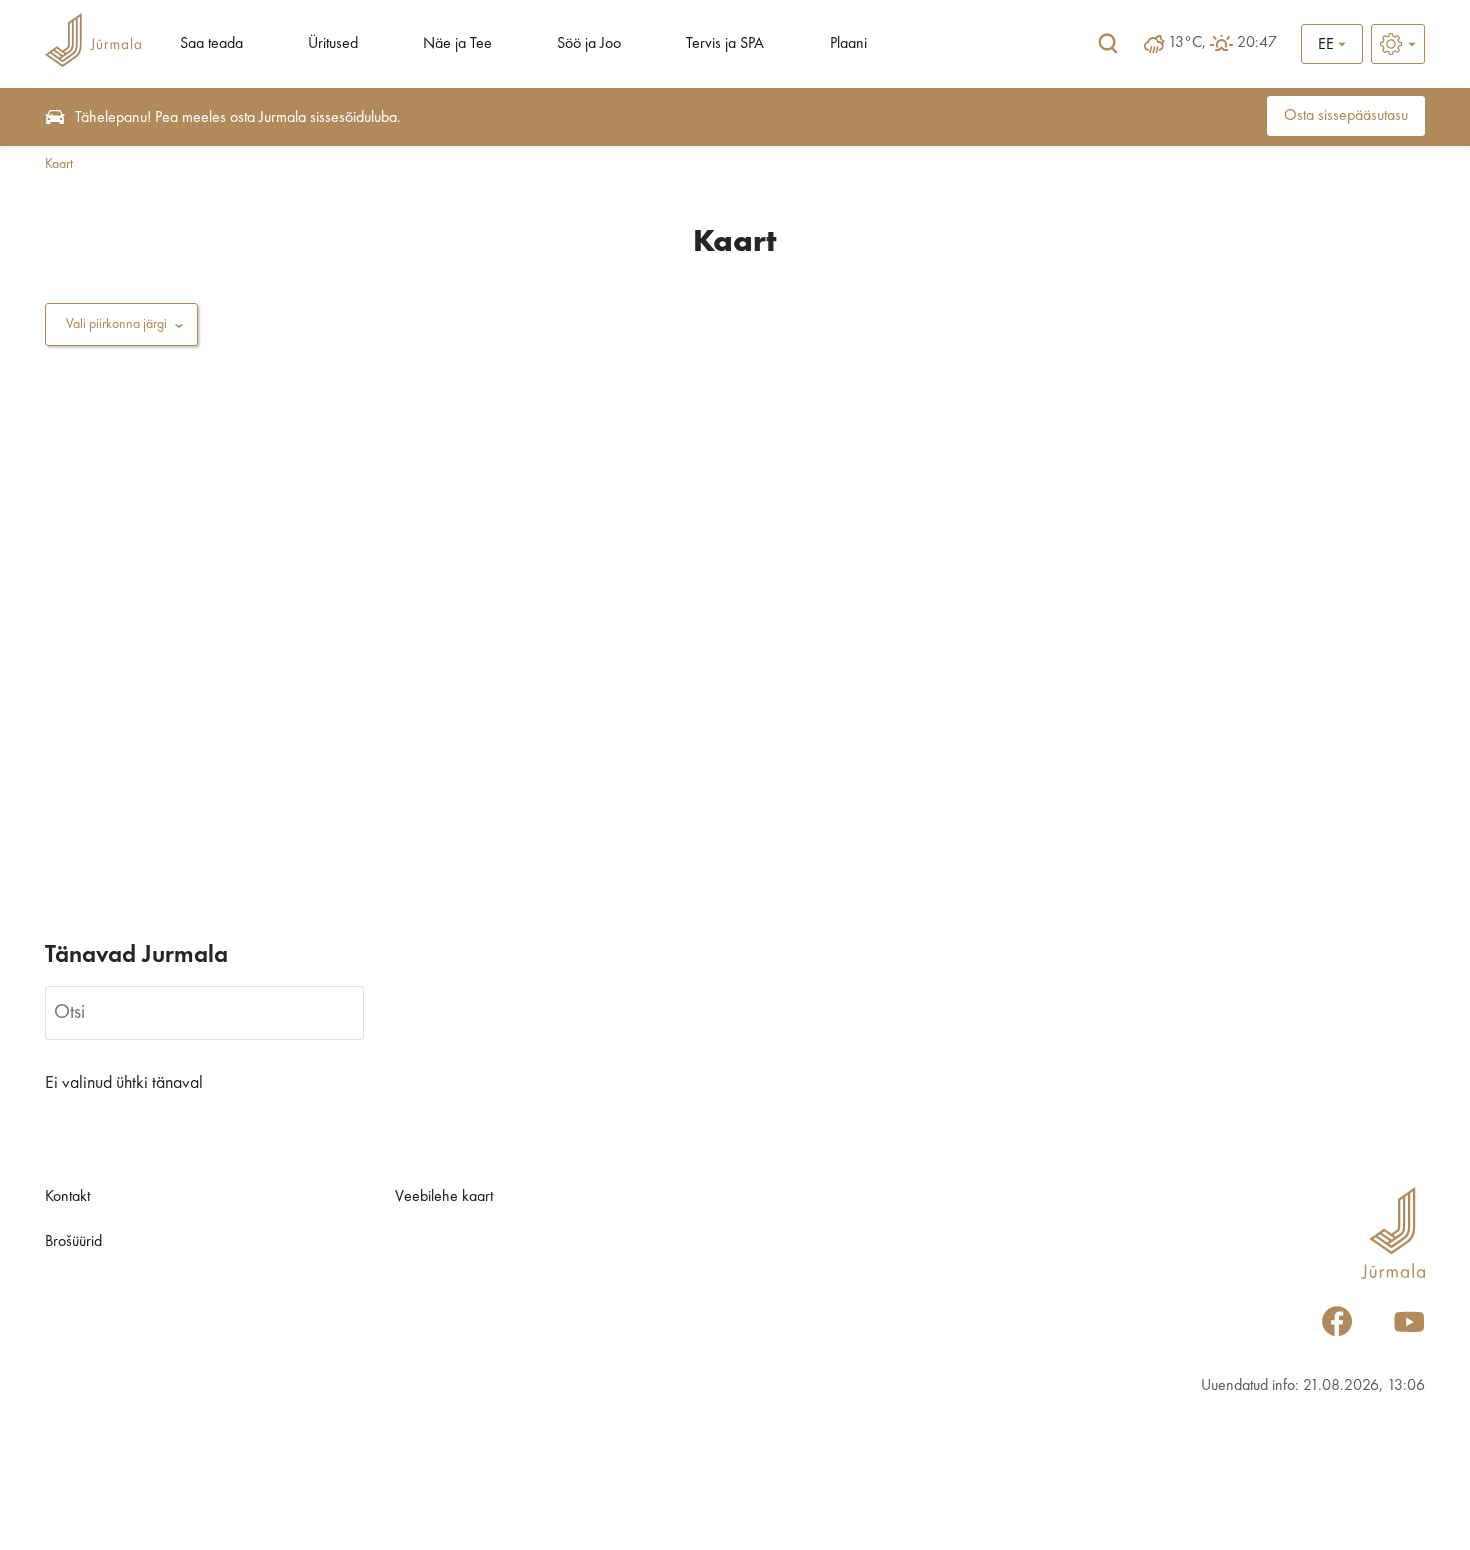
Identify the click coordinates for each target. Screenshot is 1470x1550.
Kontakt (67, 1197)
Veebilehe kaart (444, 1197)
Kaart (59, 164)
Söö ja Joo (589, 44)
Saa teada (211, 44)
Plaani (848, 44)
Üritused (333, 44)
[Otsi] (1108, 44)
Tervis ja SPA (725, 44)
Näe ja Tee (457, 44)
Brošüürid (73, 1242)
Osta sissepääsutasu (1346, 116)
